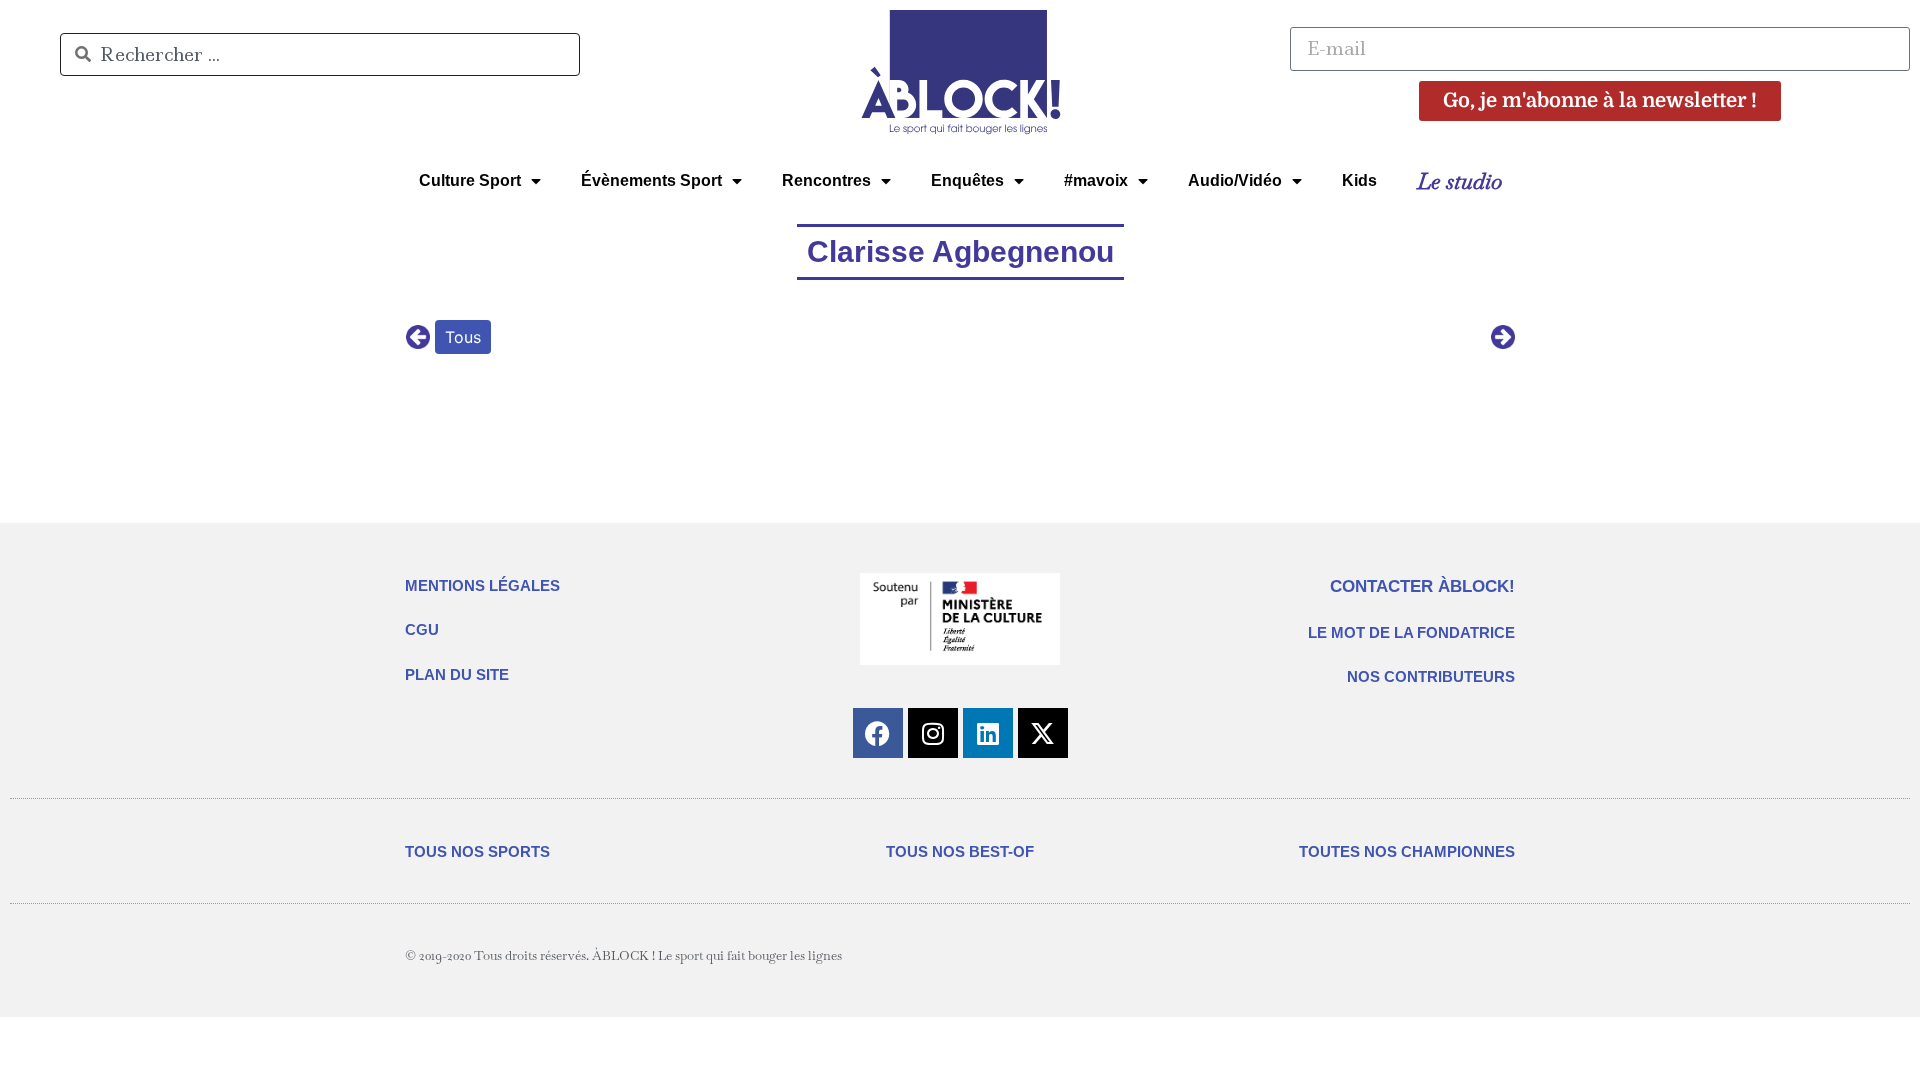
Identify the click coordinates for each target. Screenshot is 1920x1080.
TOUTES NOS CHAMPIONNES (1407, 851)
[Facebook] (878, 733)
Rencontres (826, 180)
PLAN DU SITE (457, 674)
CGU (422, 629)
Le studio (1459, 181)
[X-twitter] (1043, 733)
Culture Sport (470, 180)
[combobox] (320, 54)
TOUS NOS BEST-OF (960, 851)
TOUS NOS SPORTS (477, 851)
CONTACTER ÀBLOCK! (1422, 586)
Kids (1359, 180)
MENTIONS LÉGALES (482, 585)
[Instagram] (933, 733)
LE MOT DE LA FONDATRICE (1411, 632)
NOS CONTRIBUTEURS (1431, 676)
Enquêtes (967, 180)
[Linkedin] (988, 733)
